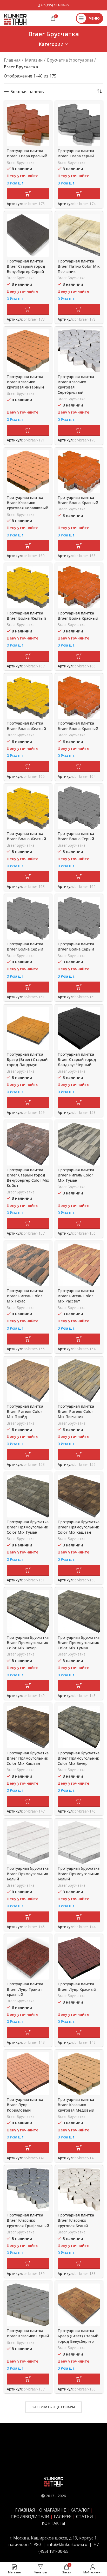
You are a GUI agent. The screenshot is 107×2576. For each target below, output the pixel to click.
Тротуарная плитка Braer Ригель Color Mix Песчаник (76, 1411)
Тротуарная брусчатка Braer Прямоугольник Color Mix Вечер (28, 1643)
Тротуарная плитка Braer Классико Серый (28, 2333)
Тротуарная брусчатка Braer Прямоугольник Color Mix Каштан (79, 1527)
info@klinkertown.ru (67, 2544)
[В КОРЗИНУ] (28, 194)
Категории (51, 44)
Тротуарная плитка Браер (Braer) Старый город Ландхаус (27, 1059)
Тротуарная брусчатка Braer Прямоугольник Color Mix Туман (28, 1527)
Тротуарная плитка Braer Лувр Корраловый (25, 2105)
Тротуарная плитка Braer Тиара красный (27, 153)
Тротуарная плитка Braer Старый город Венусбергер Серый (26, 266)
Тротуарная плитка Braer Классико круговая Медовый (76, 2105)
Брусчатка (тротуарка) (70, 60)
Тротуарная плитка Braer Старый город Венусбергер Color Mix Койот (28, 1178)
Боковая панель (27, 91)
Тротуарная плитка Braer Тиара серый (76, 153)
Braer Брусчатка (21, 162)
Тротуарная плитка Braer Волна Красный (78, 500)
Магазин (34, 60)
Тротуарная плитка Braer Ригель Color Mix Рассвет (76, 1296)
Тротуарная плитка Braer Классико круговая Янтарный (25, 382)
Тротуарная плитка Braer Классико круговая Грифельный (28, 2220)
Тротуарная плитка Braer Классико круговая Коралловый (28, 503)
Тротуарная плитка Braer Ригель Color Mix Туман (76, 1175)
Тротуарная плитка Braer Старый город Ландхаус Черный (77, 1059)
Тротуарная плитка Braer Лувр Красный (77, 1986)
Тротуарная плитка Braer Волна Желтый (26, 616)
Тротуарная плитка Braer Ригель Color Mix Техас (25, 1296)
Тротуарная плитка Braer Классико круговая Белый (76, 2220)
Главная (12, 60)
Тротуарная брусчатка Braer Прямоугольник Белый (28, 1873)
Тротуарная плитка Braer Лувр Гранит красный (25, 1989)
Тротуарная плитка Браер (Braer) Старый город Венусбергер (78, 2336)
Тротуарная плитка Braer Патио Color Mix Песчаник (79, 266)
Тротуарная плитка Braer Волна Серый (76, 836)
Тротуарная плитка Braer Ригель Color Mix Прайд (25, 1411)
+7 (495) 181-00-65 (55, 5)
